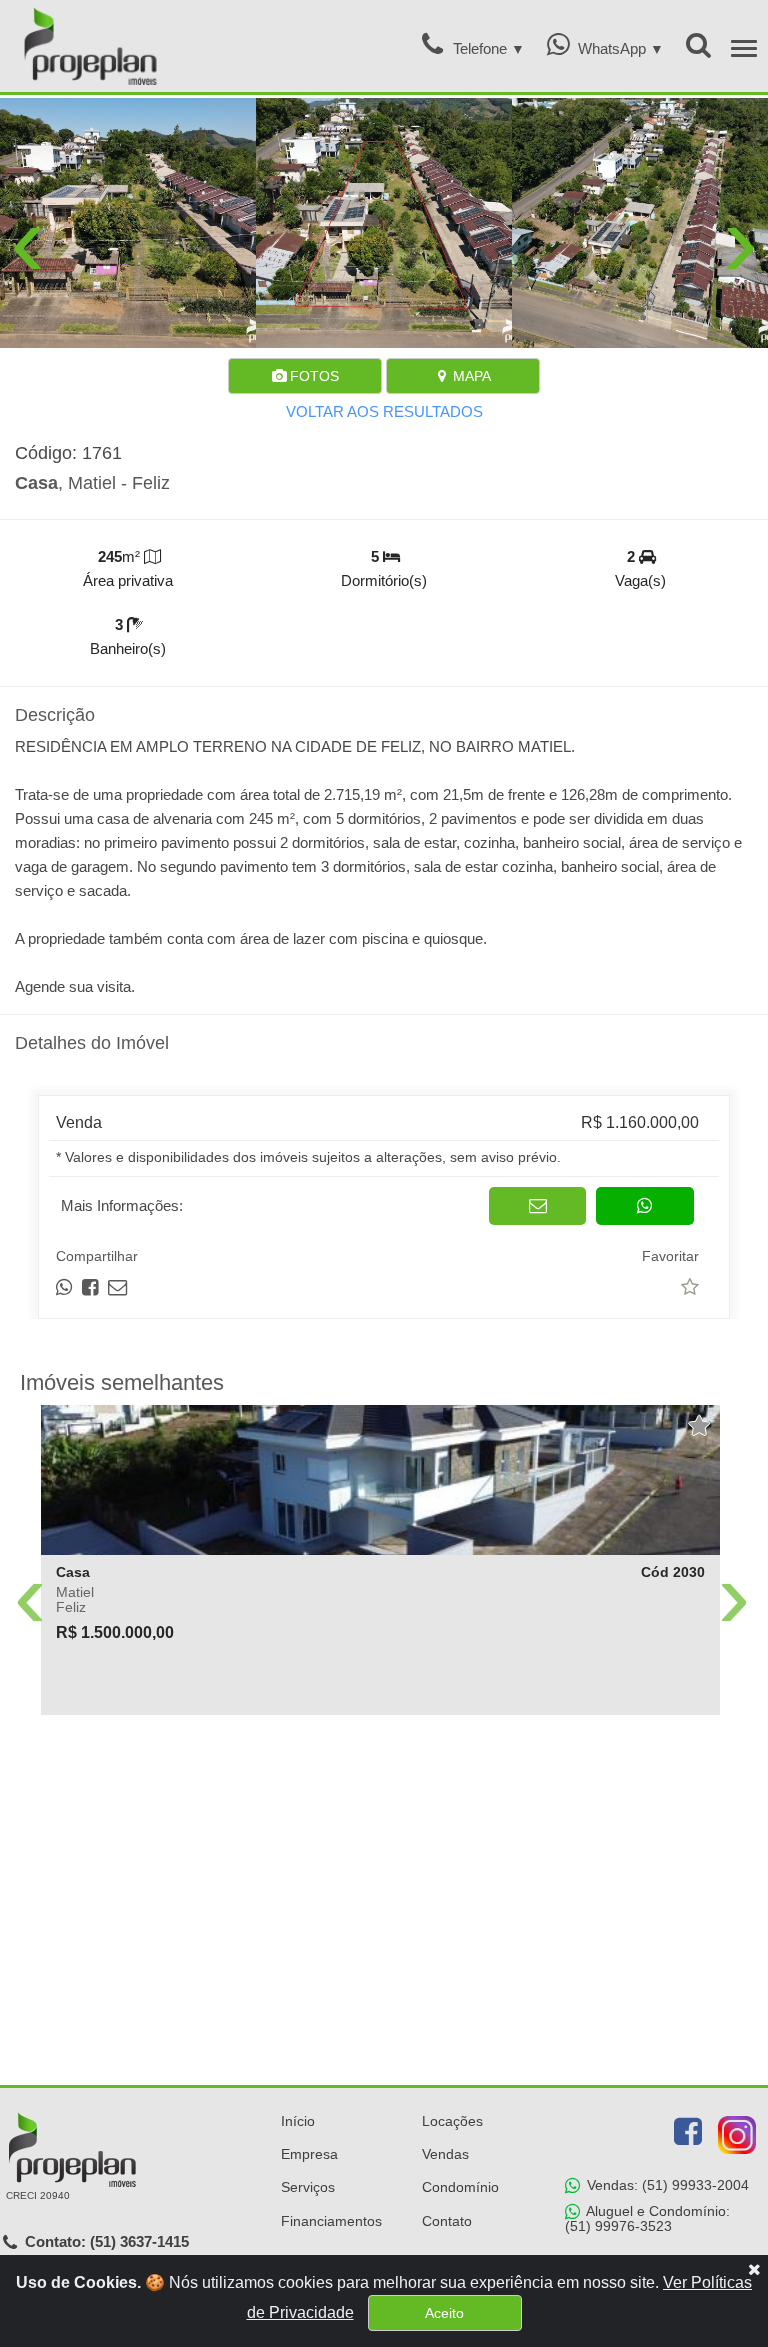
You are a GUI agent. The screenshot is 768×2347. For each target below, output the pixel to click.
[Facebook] (688, 2132)
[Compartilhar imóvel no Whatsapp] (65, 1287)
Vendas (445, 2154)
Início (298, 2121)
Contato (447, 2221)
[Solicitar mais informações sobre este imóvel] (537, 1206)
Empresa (309, 2154)
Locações (452, 2121)
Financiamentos (331, 2221)
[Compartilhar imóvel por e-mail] (117, 1287)
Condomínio (460, 2187)
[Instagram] (737, 2135)
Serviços (308, 2187)
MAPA (470, 376)
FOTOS (312, 376)
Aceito (444, 2313)
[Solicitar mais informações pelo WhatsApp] (644, 1206)
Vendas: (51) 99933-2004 (666, 2185)
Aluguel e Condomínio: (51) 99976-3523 (647, 2218)
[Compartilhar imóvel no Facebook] (91, 1287)
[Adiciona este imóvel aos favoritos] (700, 1426)
